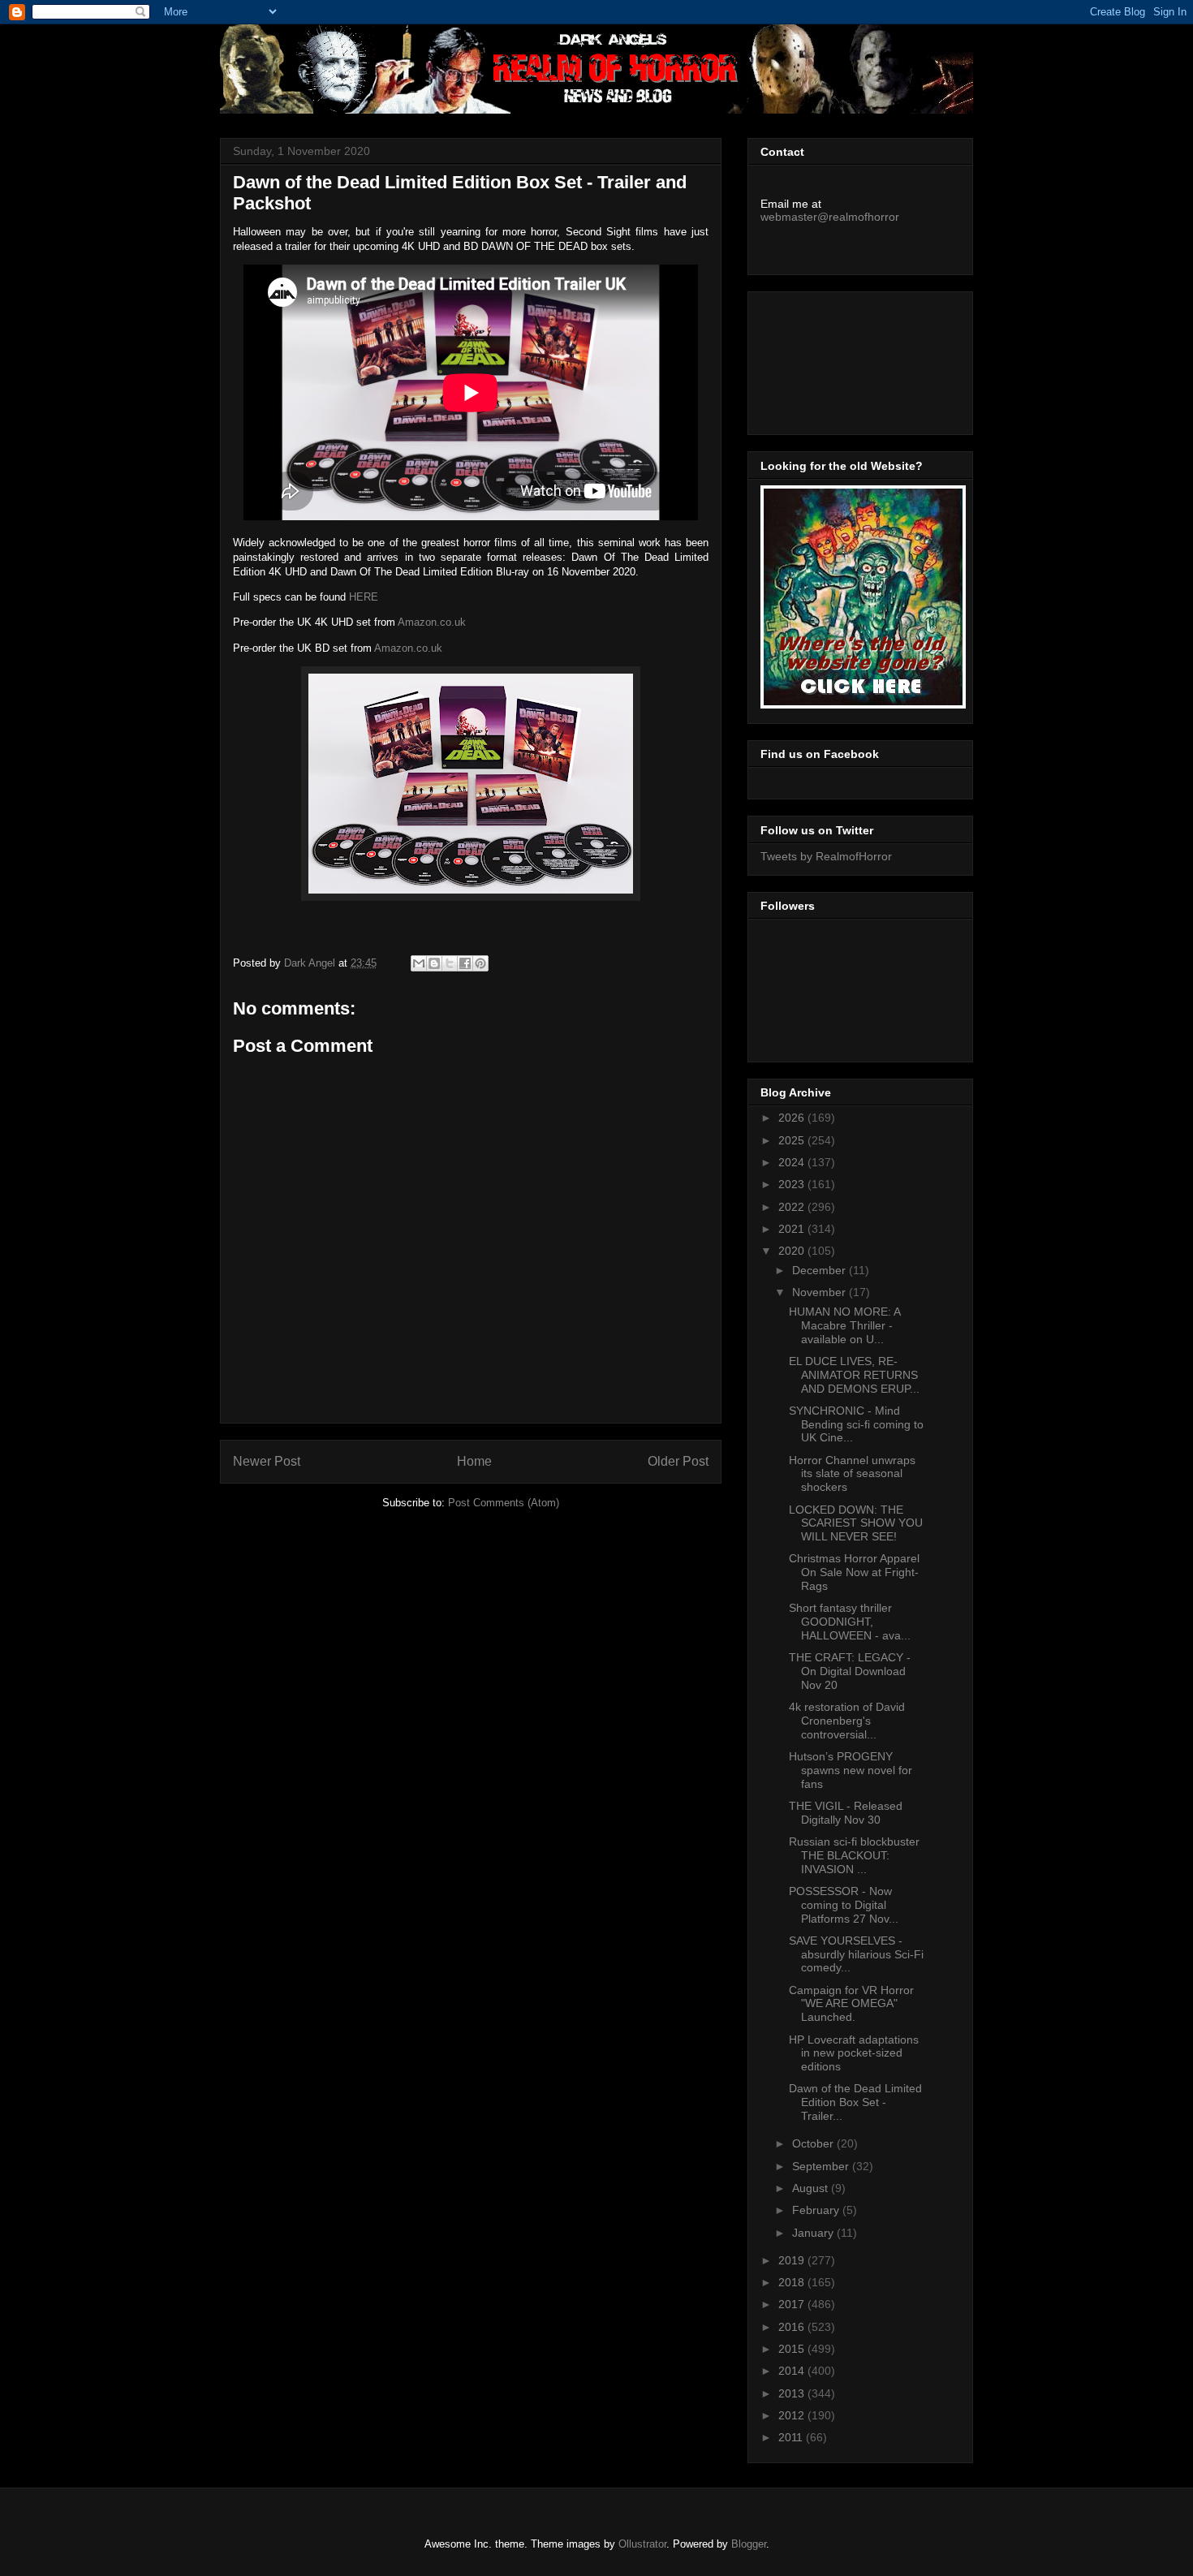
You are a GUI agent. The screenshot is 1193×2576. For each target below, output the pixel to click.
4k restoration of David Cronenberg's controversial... (847, 1721)
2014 (793, 2371)
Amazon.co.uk (432, 622)
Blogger (749, 2544)
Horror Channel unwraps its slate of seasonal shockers (852, 1474)
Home (474, 1461)
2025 (793, 1140)
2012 (793, 2415)
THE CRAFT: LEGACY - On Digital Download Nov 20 (850, 1671)
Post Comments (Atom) (504, 1503)
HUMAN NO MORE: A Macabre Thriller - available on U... (844, 1325)
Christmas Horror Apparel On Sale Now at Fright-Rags (854, 1572)
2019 (793, 2260)
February (817, 2210)
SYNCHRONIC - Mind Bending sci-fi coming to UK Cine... (856, 1424)
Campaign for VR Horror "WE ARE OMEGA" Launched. (851, 2004)
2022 (793, 1207)
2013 (793, 2393)
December (820, 1270)
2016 (793, 2327)
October (814, 2143)
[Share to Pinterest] (480, 963)
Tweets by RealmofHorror (826, 856)
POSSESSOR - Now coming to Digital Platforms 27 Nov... (844, 1905)
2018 (793, 2282)
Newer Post (267, 1461)
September (822, 2166)
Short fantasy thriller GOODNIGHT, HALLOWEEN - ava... (850, 1622)
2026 (793, 1118)
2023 (793, 1184)
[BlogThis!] (434, 963)
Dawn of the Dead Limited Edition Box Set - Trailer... (855, 2102)
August (812, 2188)
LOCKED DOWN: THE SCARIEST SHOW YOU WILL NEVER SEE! (856, 1523)
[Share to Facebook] (465, 963)
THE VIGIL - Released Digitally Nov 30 (846, 1813)
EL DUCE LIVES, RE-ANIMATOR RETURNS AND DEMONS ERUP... (854, 1375)
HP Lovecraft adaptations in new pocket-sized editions (854, 2053)
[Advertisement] (833, 359)
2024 (793, 1162)
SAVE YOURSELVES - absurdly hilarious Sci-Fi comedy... (856, 1954)
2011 (792, 2437)
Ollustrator (642, 2544)
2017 (793, 2304)
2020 (793, 1251)
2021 (793, 1229)
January (814, 2233)
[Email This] (419, 963)
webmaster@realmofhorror (830, 217)
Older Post (678, 1461)
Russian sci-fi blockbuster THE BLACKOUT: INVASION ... (854, 1855)
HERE (364, 597)
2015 (793, 2349)
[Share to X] (450, 963)
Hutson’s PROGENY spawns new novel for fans (851, 1770)
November (820, 1292)
